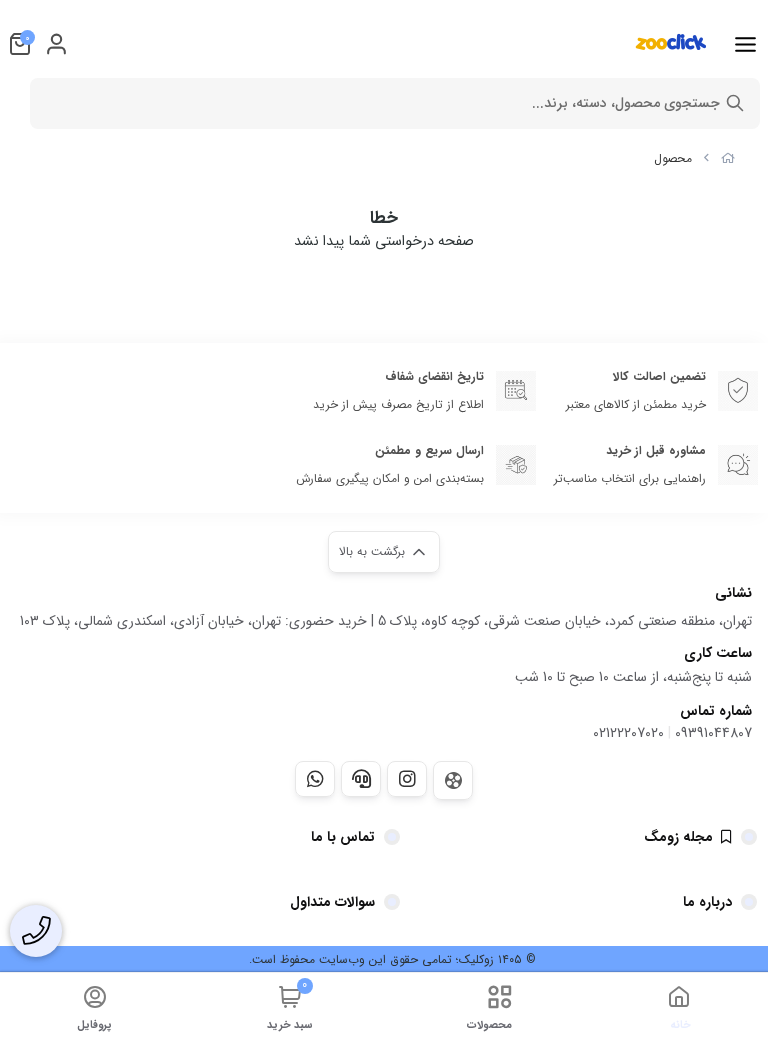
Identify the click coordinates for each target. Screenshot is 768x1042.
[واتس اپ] (315, 779)
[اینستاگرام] (407, 779)
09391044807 (713, 733)
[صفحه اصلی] (728, 158)
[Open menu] (745, 44)
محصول (673, 158)
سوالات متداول (332, 902)
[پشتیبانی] (361, 779)
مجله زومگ (678, 837)
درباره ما (707, 902)
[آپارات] (453, 780)
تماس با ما (343, 837)
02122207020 (628, 733)
